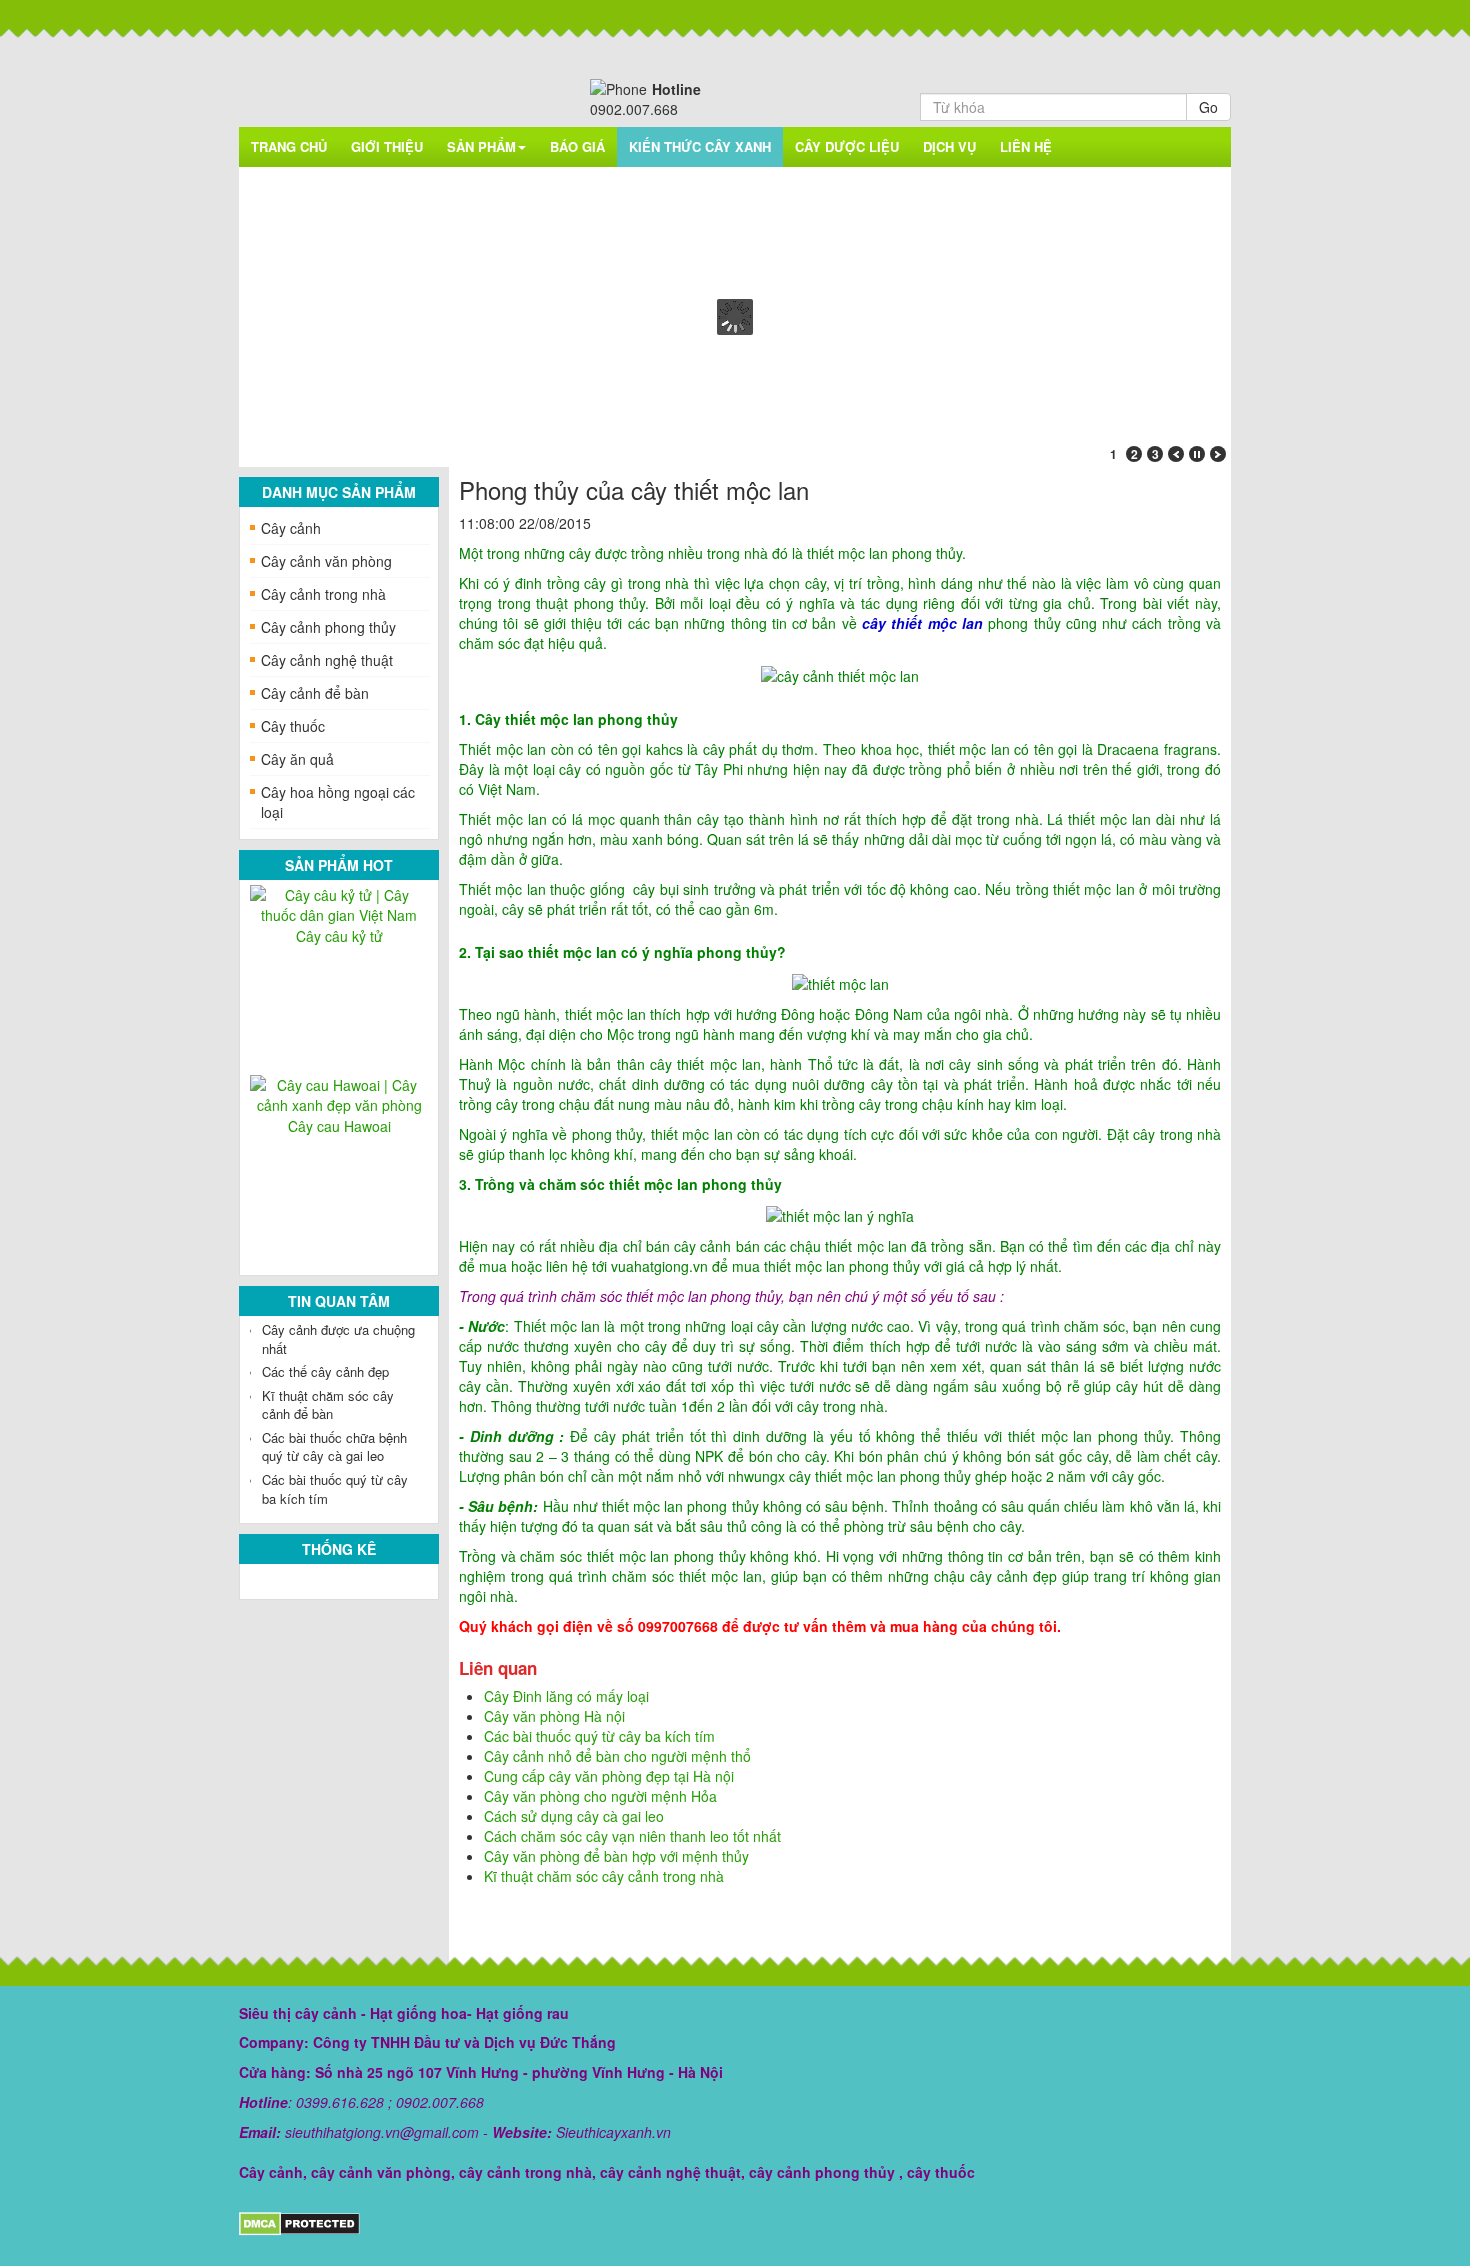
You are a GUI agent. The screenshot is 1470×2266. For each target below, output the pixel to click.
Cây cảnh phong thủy (328, 627)
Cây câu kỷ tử (339, 936)
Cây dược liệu (847, 146)
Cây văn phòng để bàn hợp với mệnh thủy (616, 1856)
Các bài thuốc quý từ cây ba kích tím (335, 1489)
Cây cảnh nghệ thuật (327, 660)
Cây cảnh (291, 528)
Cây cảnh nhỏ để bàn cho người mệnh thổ (617, 1756)
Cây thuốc (293, 726)
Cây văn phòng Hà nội (554, 1716)
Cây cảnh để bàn (315, 693)
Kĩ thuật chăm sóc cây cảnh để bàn (328, 1405)
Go (1208, 107)
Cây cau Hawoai (339, 1126)
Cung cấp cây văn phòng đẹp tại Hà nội (609, 1776)
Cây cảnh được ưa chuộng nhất (338, 1339)
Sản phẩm (481, 146)
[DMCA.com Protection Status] (299, 2222)
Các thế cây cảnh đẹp (325, 1371)
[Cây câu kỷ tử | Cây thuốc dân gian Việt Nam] (339, 903)
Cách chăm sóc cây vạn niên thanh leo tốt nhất (632, 1836)
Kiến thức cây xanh (700, 146)
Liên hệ (1026, 146)
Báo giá (577, 146)
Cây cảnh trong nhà (323, 594)
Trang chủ (289, 146)
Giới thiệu (387, 146)
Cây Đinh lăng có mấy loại (566, 1696)
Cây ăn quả (297, 759)
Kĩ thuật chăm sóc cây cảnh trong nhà (604, 1876)
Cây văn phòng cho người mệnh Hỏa (600, 1796)
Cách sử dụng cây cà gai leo (574, 1816)
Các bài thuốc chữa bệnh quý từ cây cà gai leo (334, 1447)
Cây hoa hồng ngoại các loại (338, 802)
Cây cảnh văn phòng (326, 561)
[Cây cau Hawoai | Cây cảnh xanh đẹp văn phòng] (339, 1093)
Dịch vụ (949, 146)
